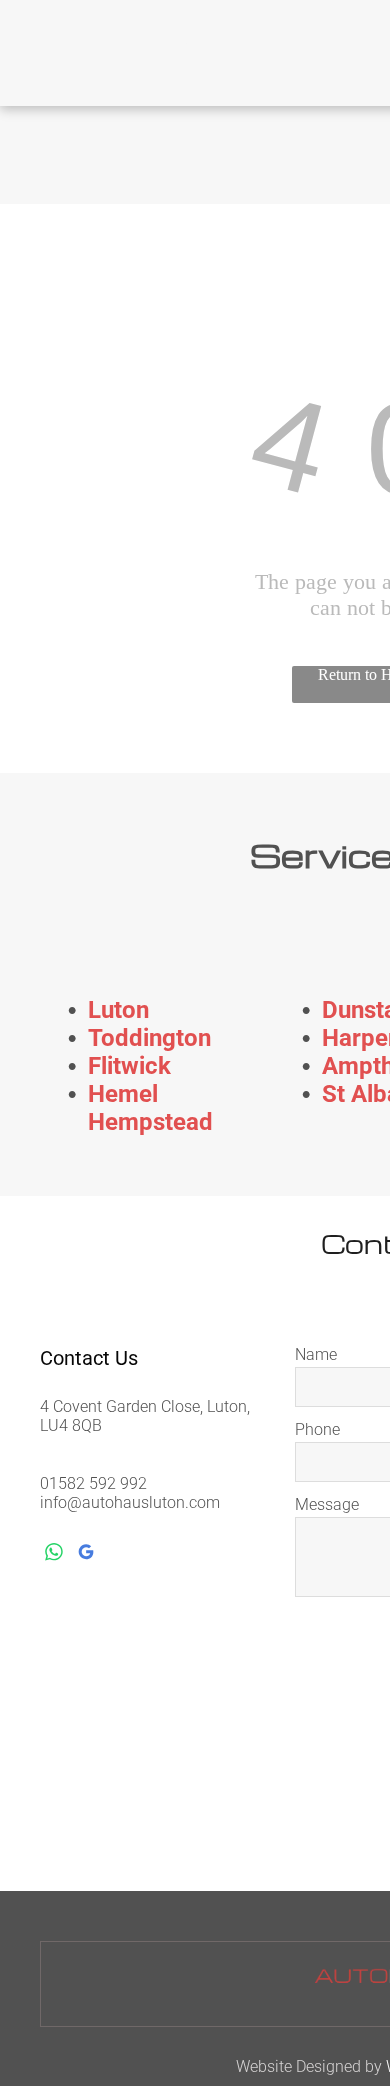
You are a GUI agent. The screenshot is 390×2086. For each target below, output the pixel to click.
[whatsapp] (54, 1554)
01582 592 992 (93, 1483)
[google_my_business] (86, 1554)
